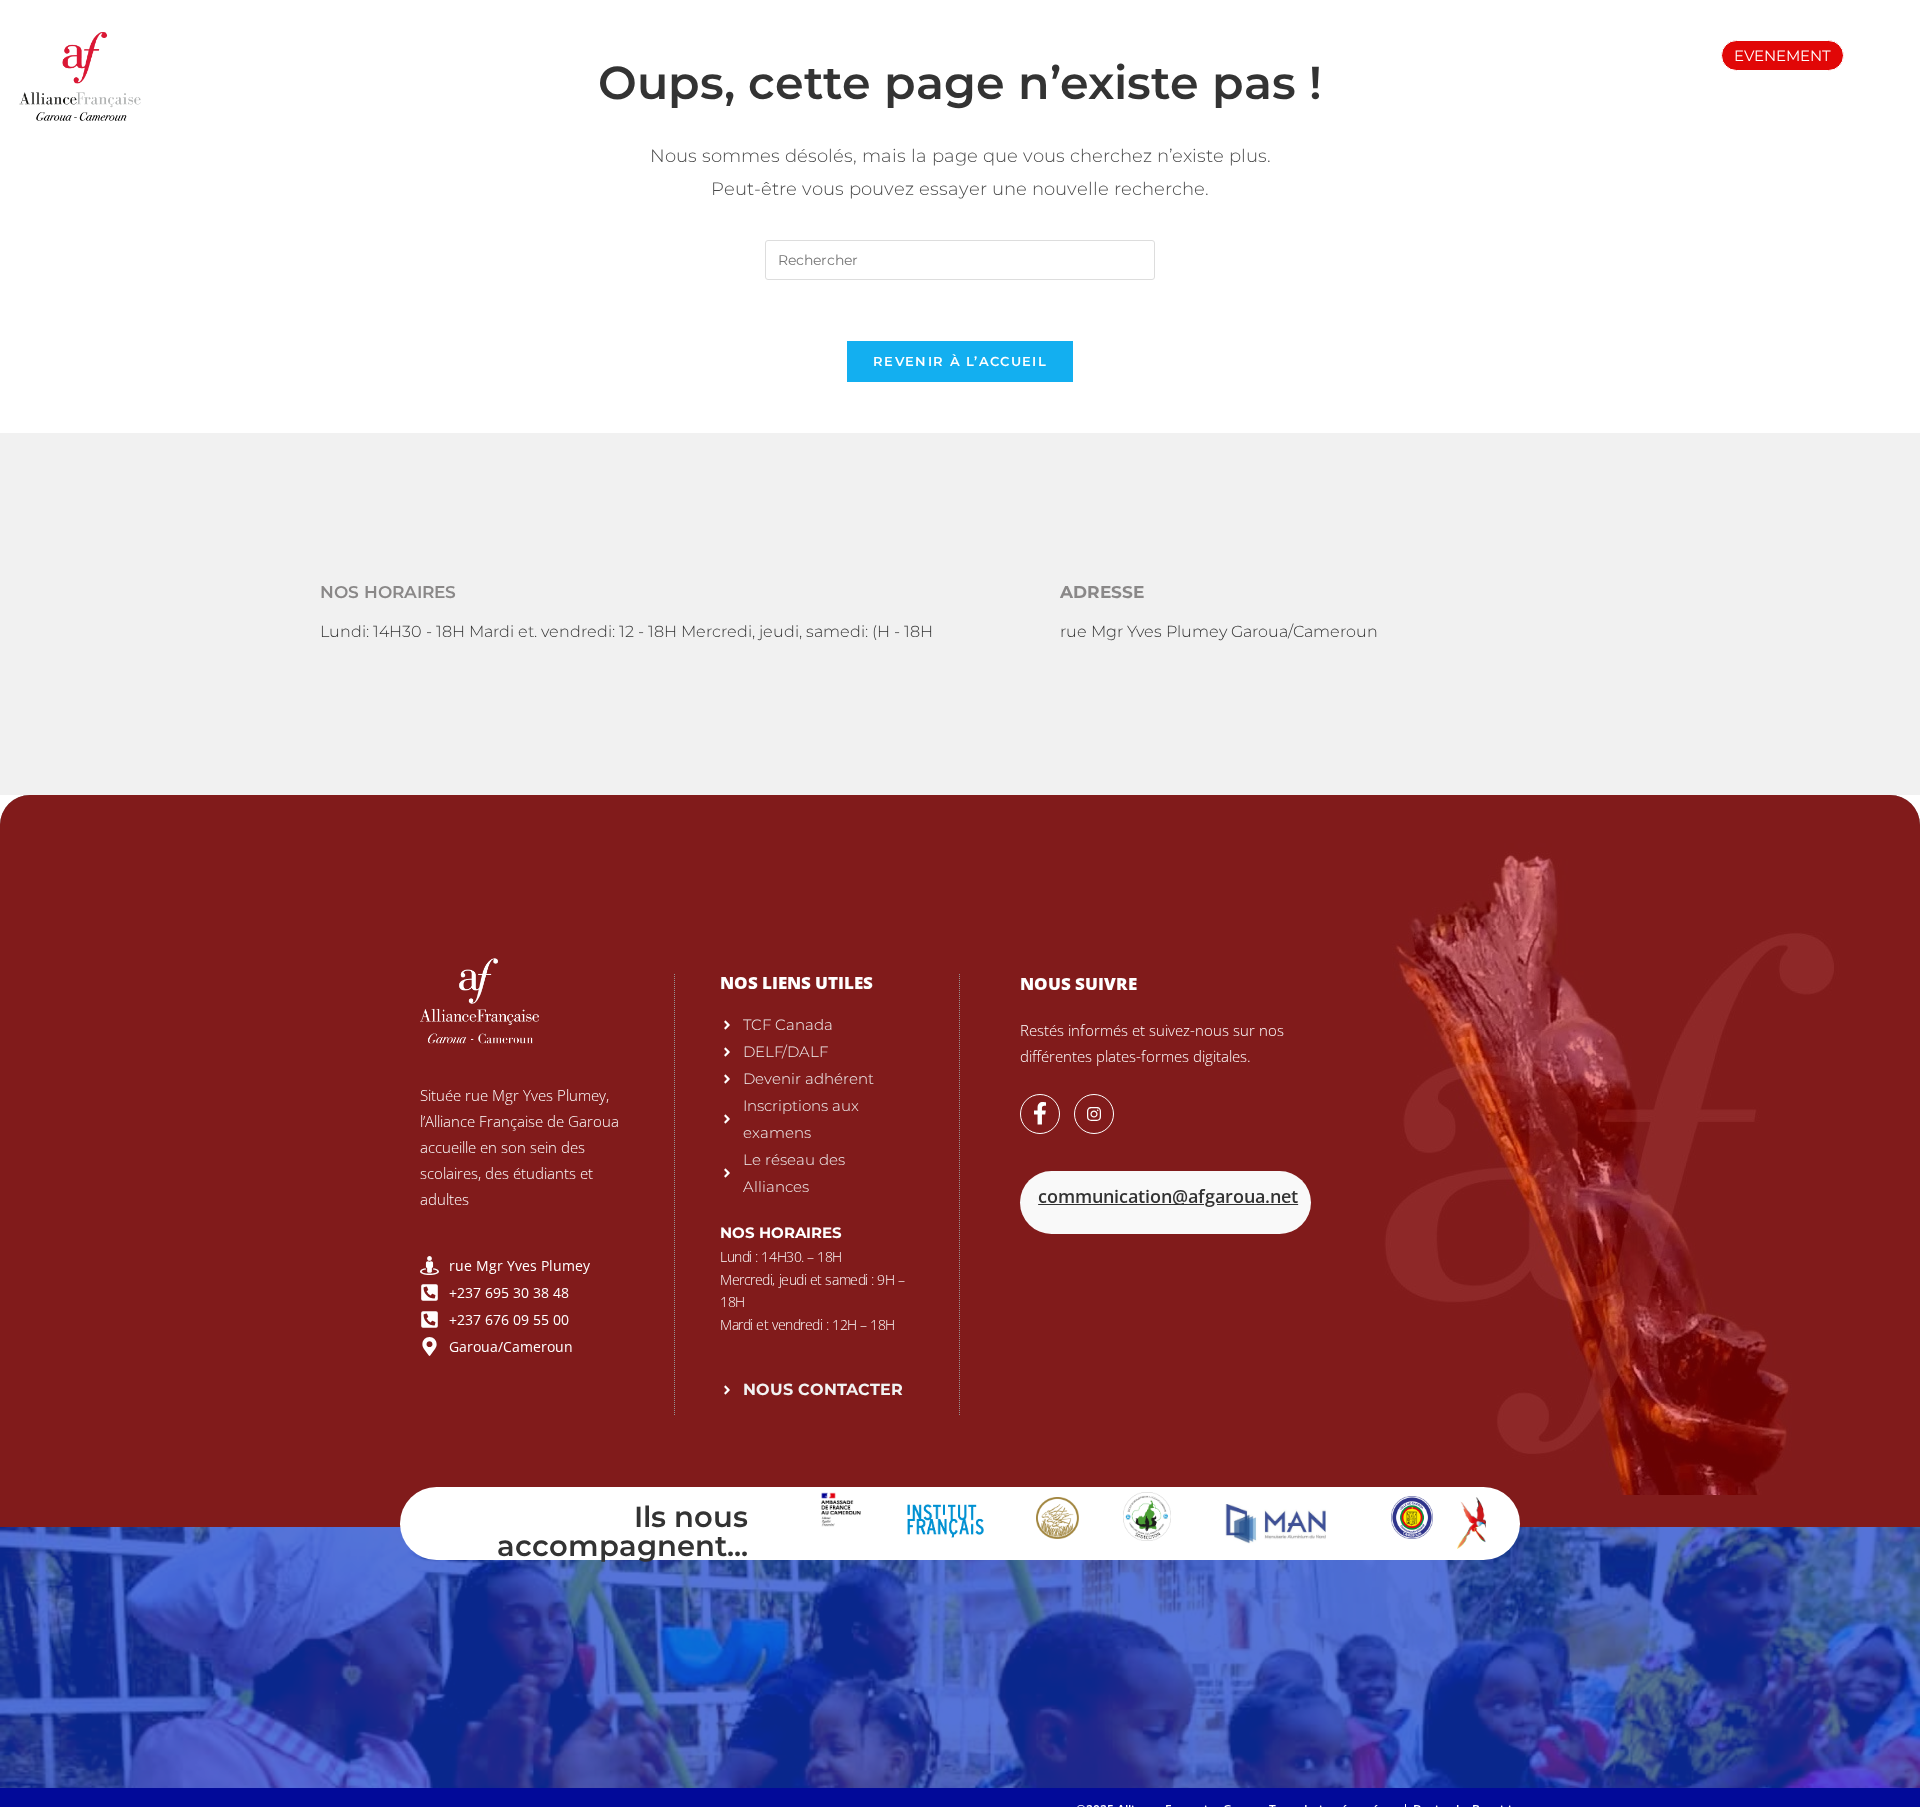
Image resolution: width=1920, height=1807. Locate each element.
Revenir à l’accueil (960, 361)
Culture (1449, 54)
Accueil (409, 54)
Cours (890, 54)
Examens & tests (752, 54)
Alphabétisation (1026, 54)
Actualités (1330, 54)
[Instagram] (1094, 1114)
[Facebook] (1040, 1114)
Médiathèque (1189, 54)
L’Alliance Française (563, 54)
